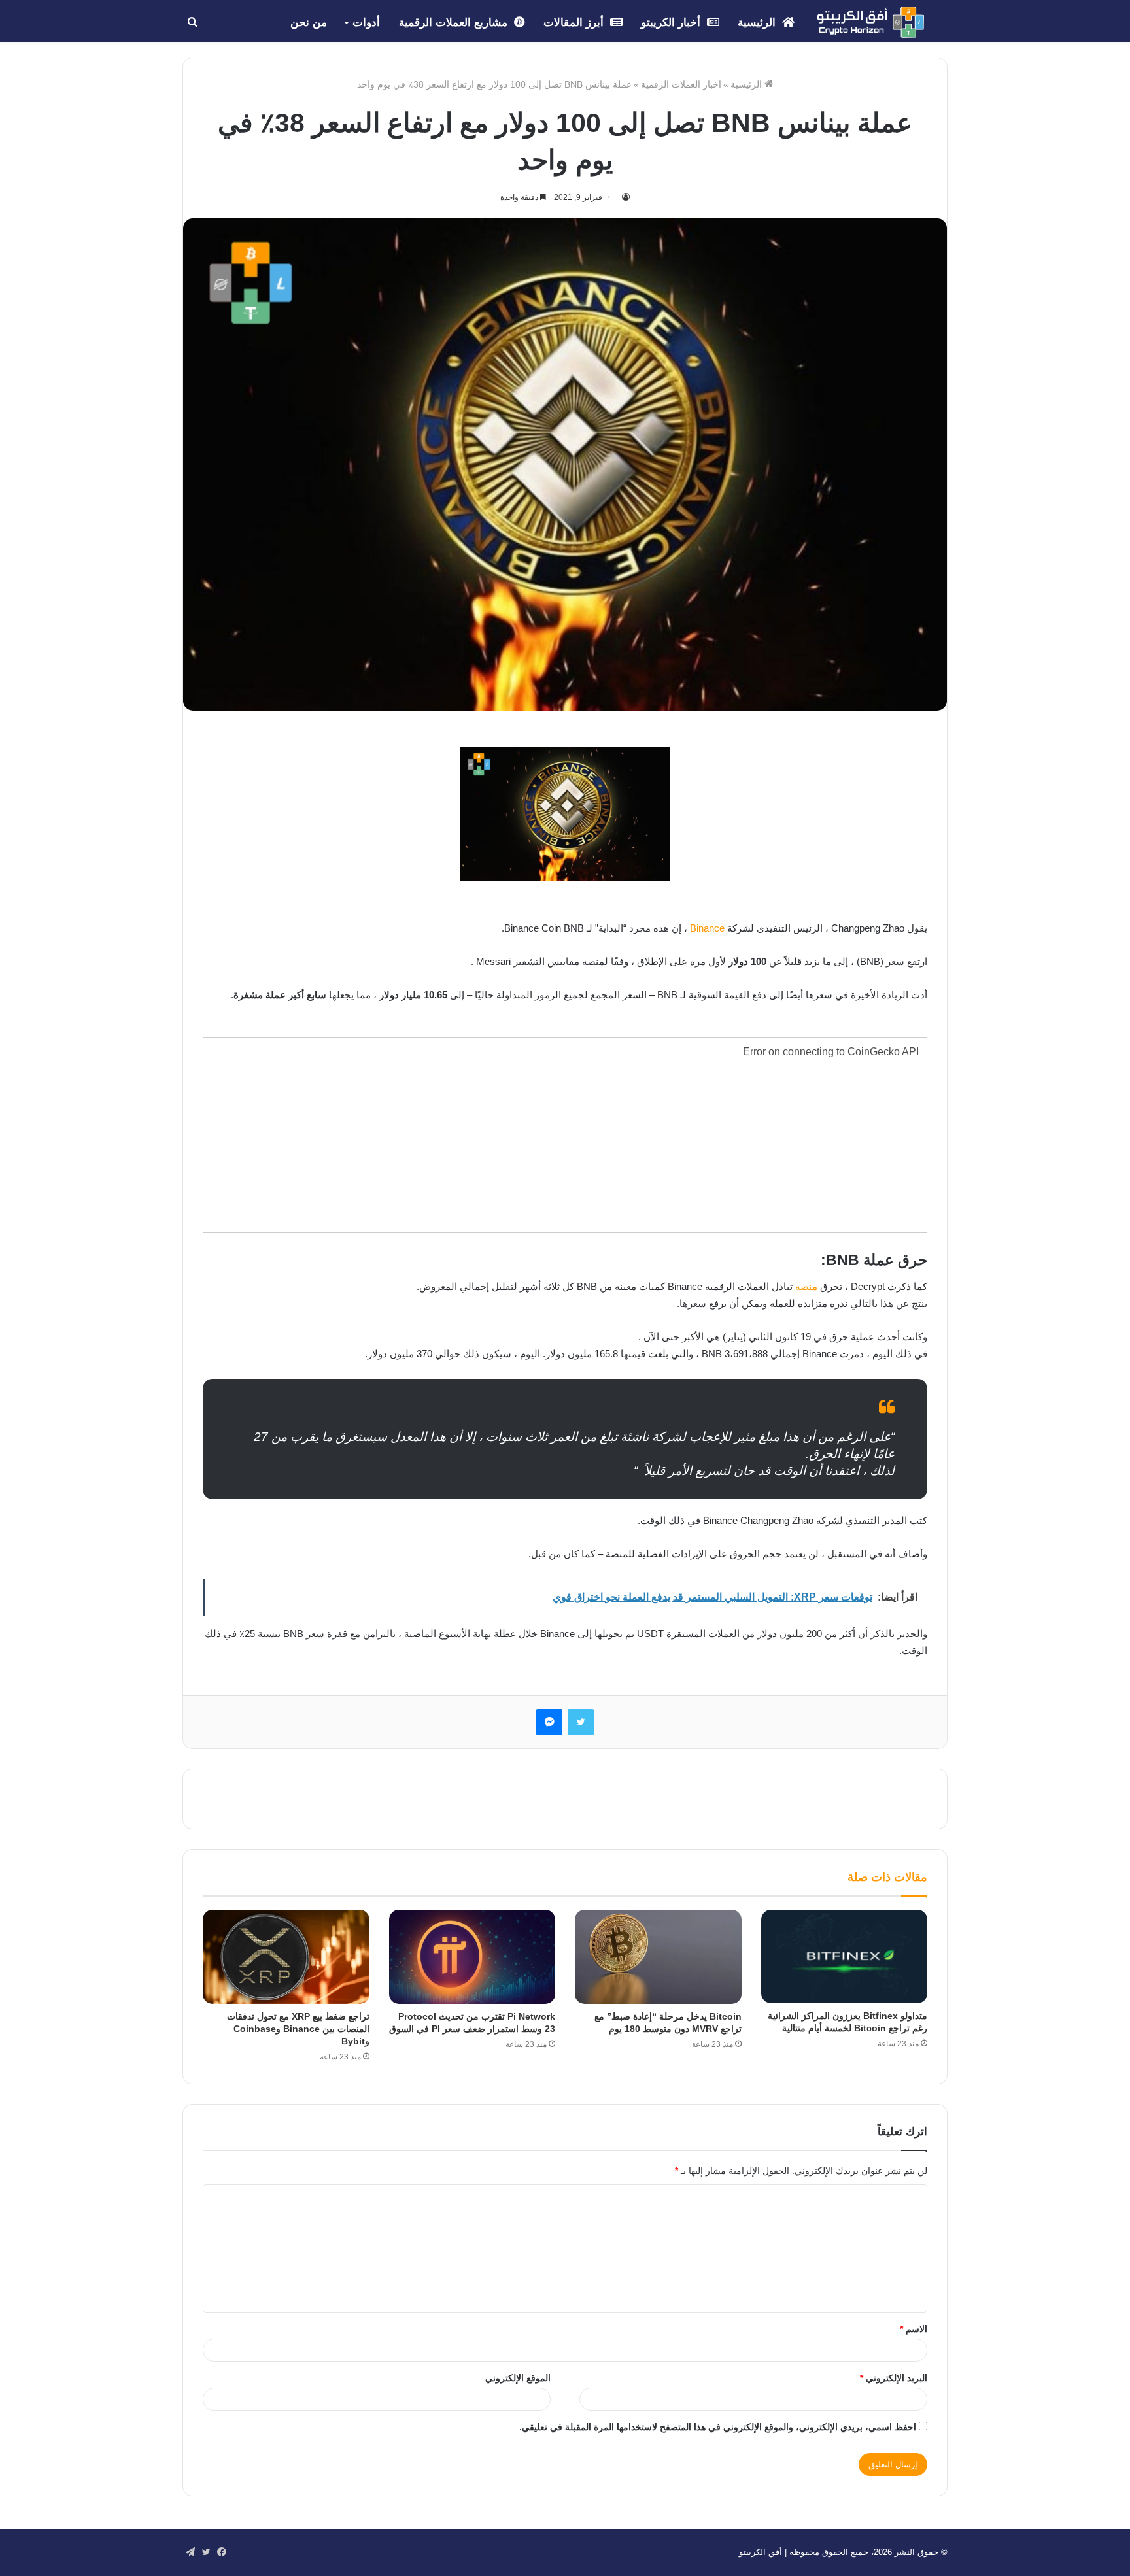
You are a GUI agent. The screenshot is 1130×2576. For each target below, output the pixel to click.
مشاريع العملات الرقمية (455, 23)
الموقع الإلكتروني (518, 2378)
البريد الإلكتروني (894, 2378)
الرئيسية (758, 23)
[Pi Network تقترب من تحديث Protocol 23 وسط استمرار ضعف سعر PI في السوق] (472, 1957)
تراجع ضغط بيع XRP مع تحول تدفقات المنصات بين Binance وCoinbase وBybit (298, 2029)
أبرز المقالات (575, 23)
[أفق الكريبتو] (870, 22)
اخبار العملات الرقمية (681, 84)
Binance (707, 928)
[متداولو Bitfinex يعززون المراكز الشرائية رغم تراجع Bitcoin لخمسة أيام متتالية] (845, 1957)
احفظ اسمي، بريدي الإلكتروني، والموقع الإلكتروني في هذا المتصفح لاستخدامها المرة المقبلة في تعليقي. (718, 2427)
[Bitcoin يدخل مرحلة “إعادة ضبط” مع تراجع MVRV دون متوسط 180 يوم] (658, 1957)
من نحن (309, 23)
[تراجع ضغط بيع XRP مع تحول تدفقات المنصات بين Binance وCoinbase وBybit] (286, 1957)
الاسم (914, 2329)
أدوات (366, 23)
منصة (806, 1286)
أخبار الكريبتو (672, 23)
